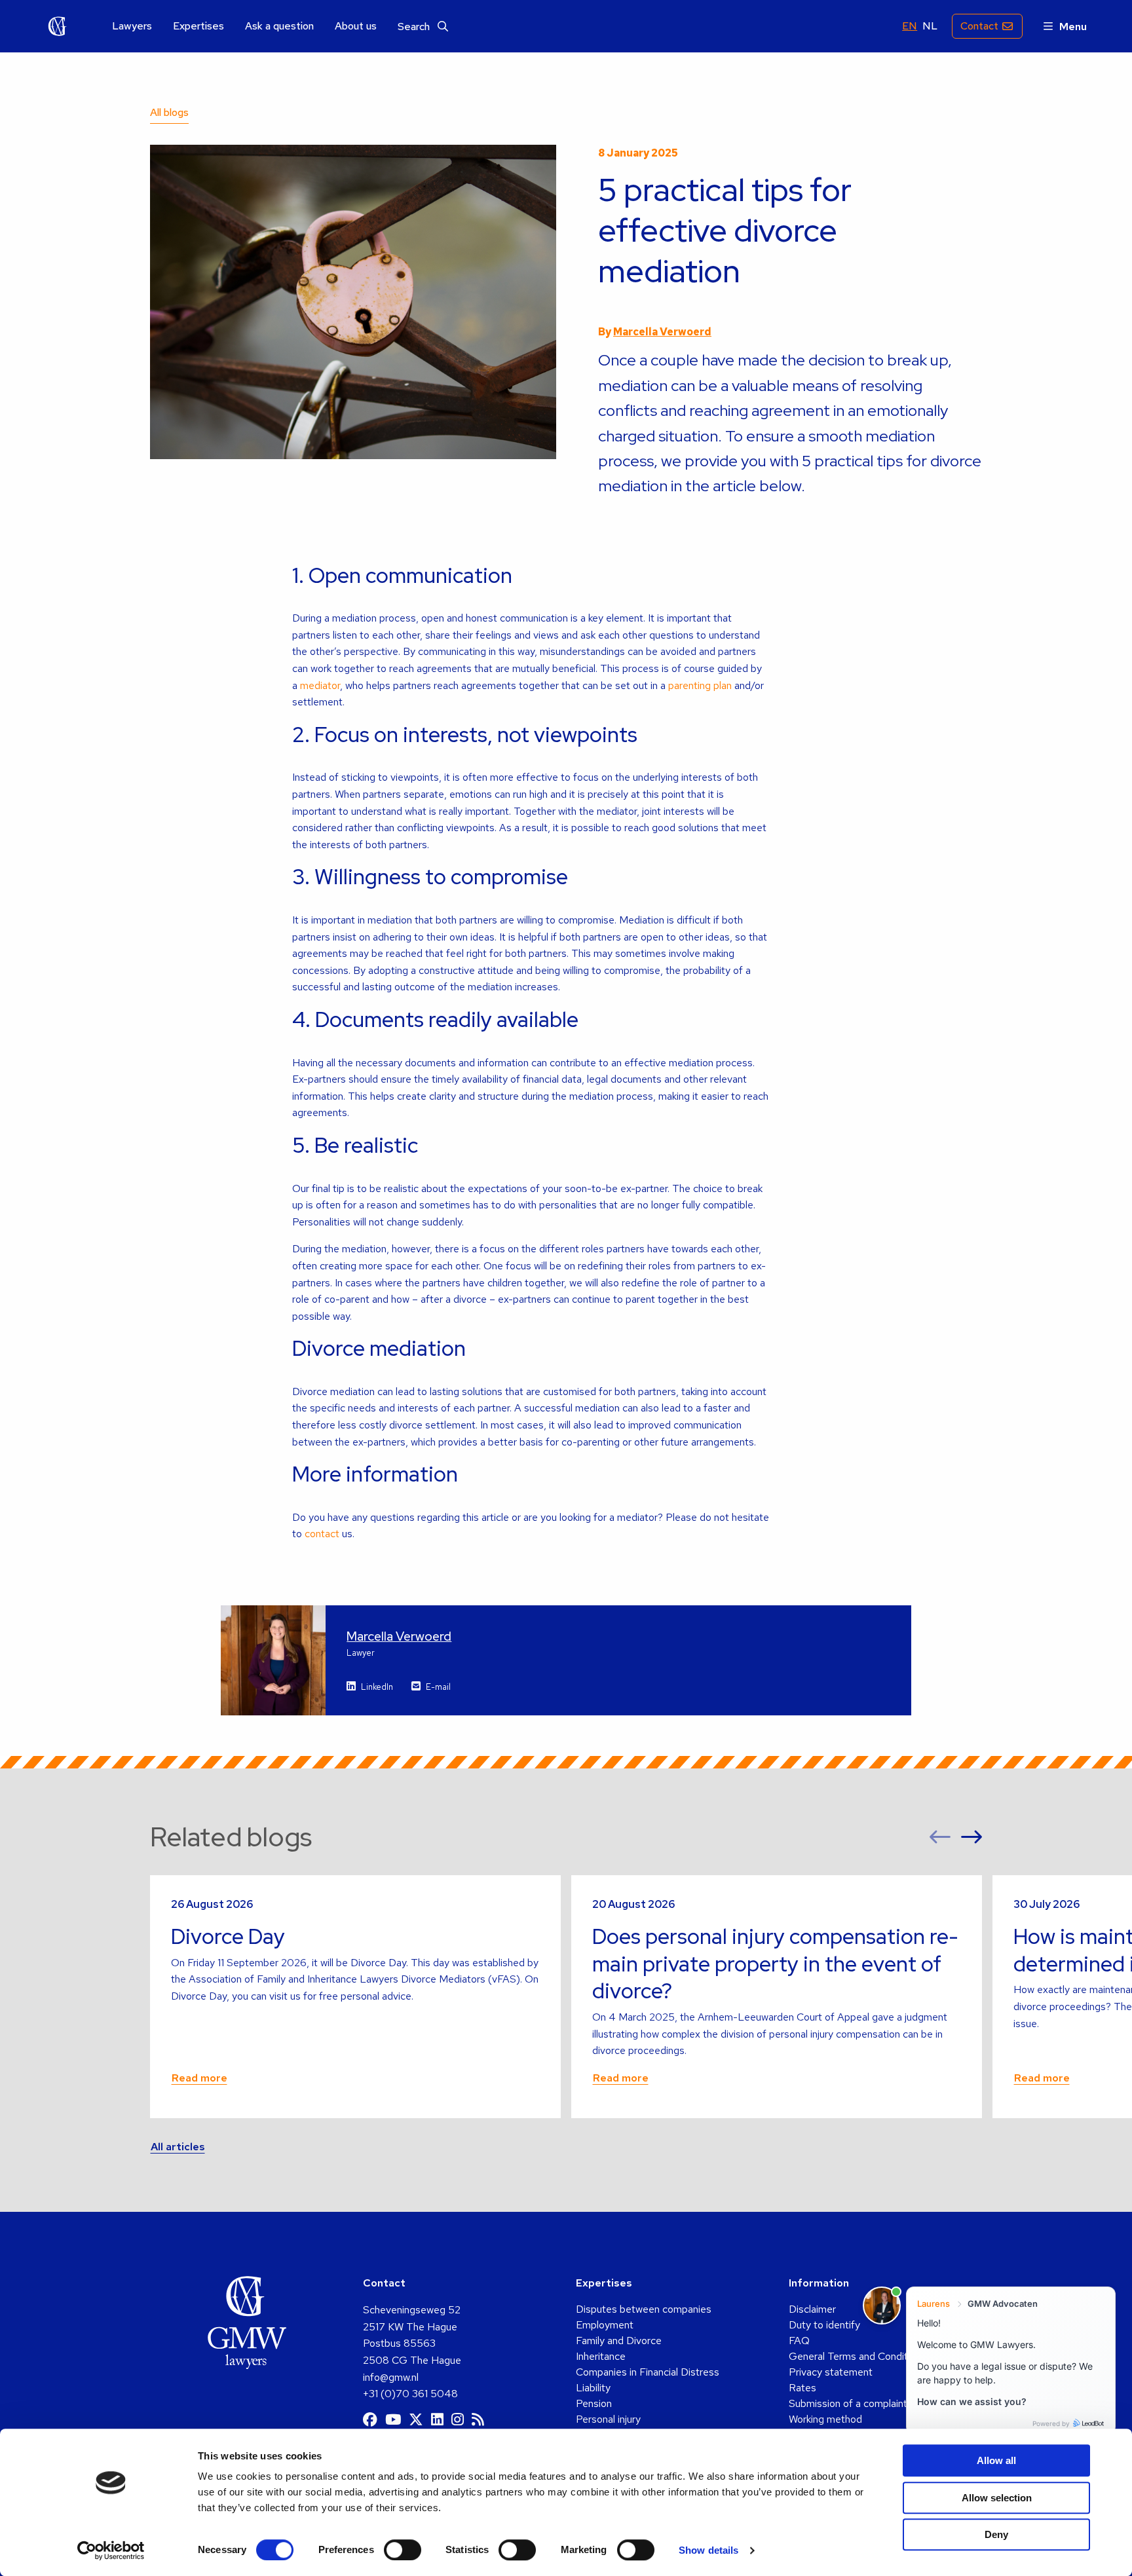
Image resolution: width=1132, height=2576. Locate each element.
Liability (593, 2388)
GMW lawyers (58, 26)
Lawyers (132, 26)
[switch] (403, 2550)
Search (415, 27)
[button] (940, 1837)
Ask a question (279, 26)
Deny (996, 2534)
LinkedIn (377, 1687)
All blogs (169, 112)
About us (356, 26)
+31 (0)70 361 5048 (410, 2394)
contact (322, 1534)
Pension (594, 2403)
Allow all (996, 2460)
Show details (708, 2550)
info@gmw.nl (391, 2377)
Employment (605, 2325)
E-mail (438, 1687)
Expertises (198, 26)
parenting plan (700, 685)
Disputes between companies (644, 2309)
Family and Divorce (619, 2341)
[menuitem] (132, 27)
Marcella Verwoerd (662, 332)
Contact (979, 26)
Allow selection (997, 2498)
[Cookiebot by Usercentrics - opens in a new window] (111, 2550)
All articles (178, 2147)
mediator (320, 685)
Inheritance (601, 2356)
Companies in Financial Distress (648, 2372)
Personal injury (608, 2419)
